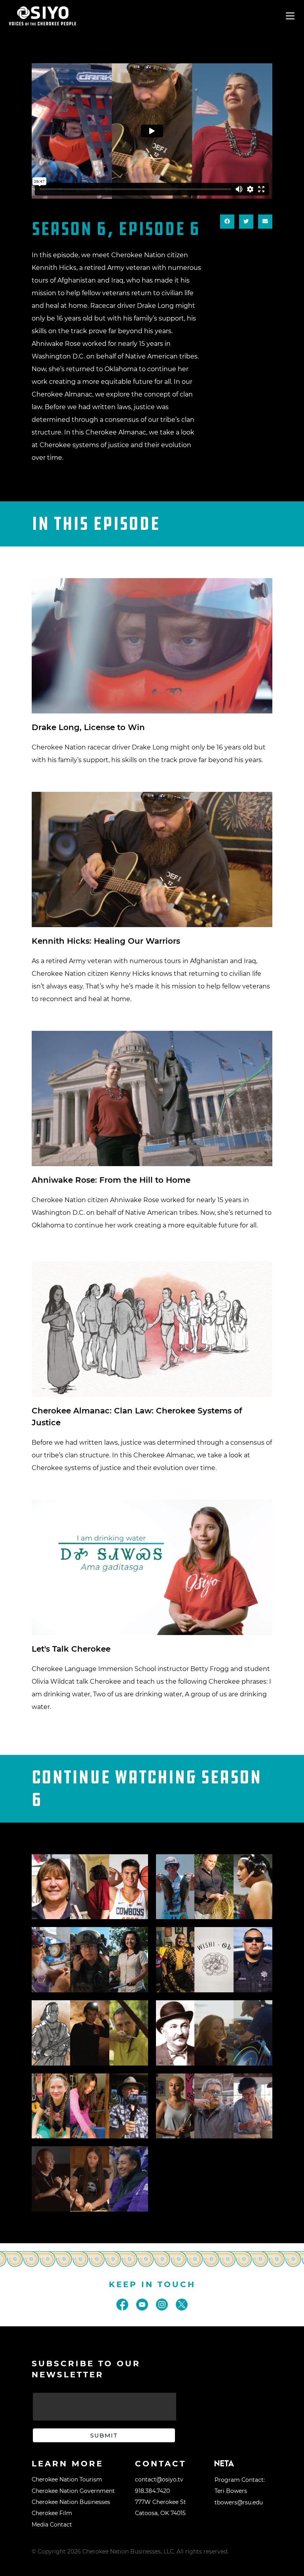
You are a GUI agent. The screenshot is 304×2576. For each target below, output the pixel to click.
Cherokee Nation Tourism (67, 2479)
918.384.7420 (152, 2491)
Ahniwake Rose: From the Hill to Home (111, 1180)
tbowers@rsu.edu (239, 2502)
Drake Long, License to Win (88, 727)
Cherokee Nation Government (73, 2491)
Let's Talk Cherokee (71, 1649)
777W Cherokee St (161, 2502)
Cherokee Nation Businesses (71, 2502)
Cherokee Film (52, 2513)
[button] (227, 222)
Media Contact (52, 2525)
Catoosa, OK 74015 (160, 2513)
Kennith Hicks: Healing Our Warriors (106, 941)
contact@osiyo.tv (159, 2479)
